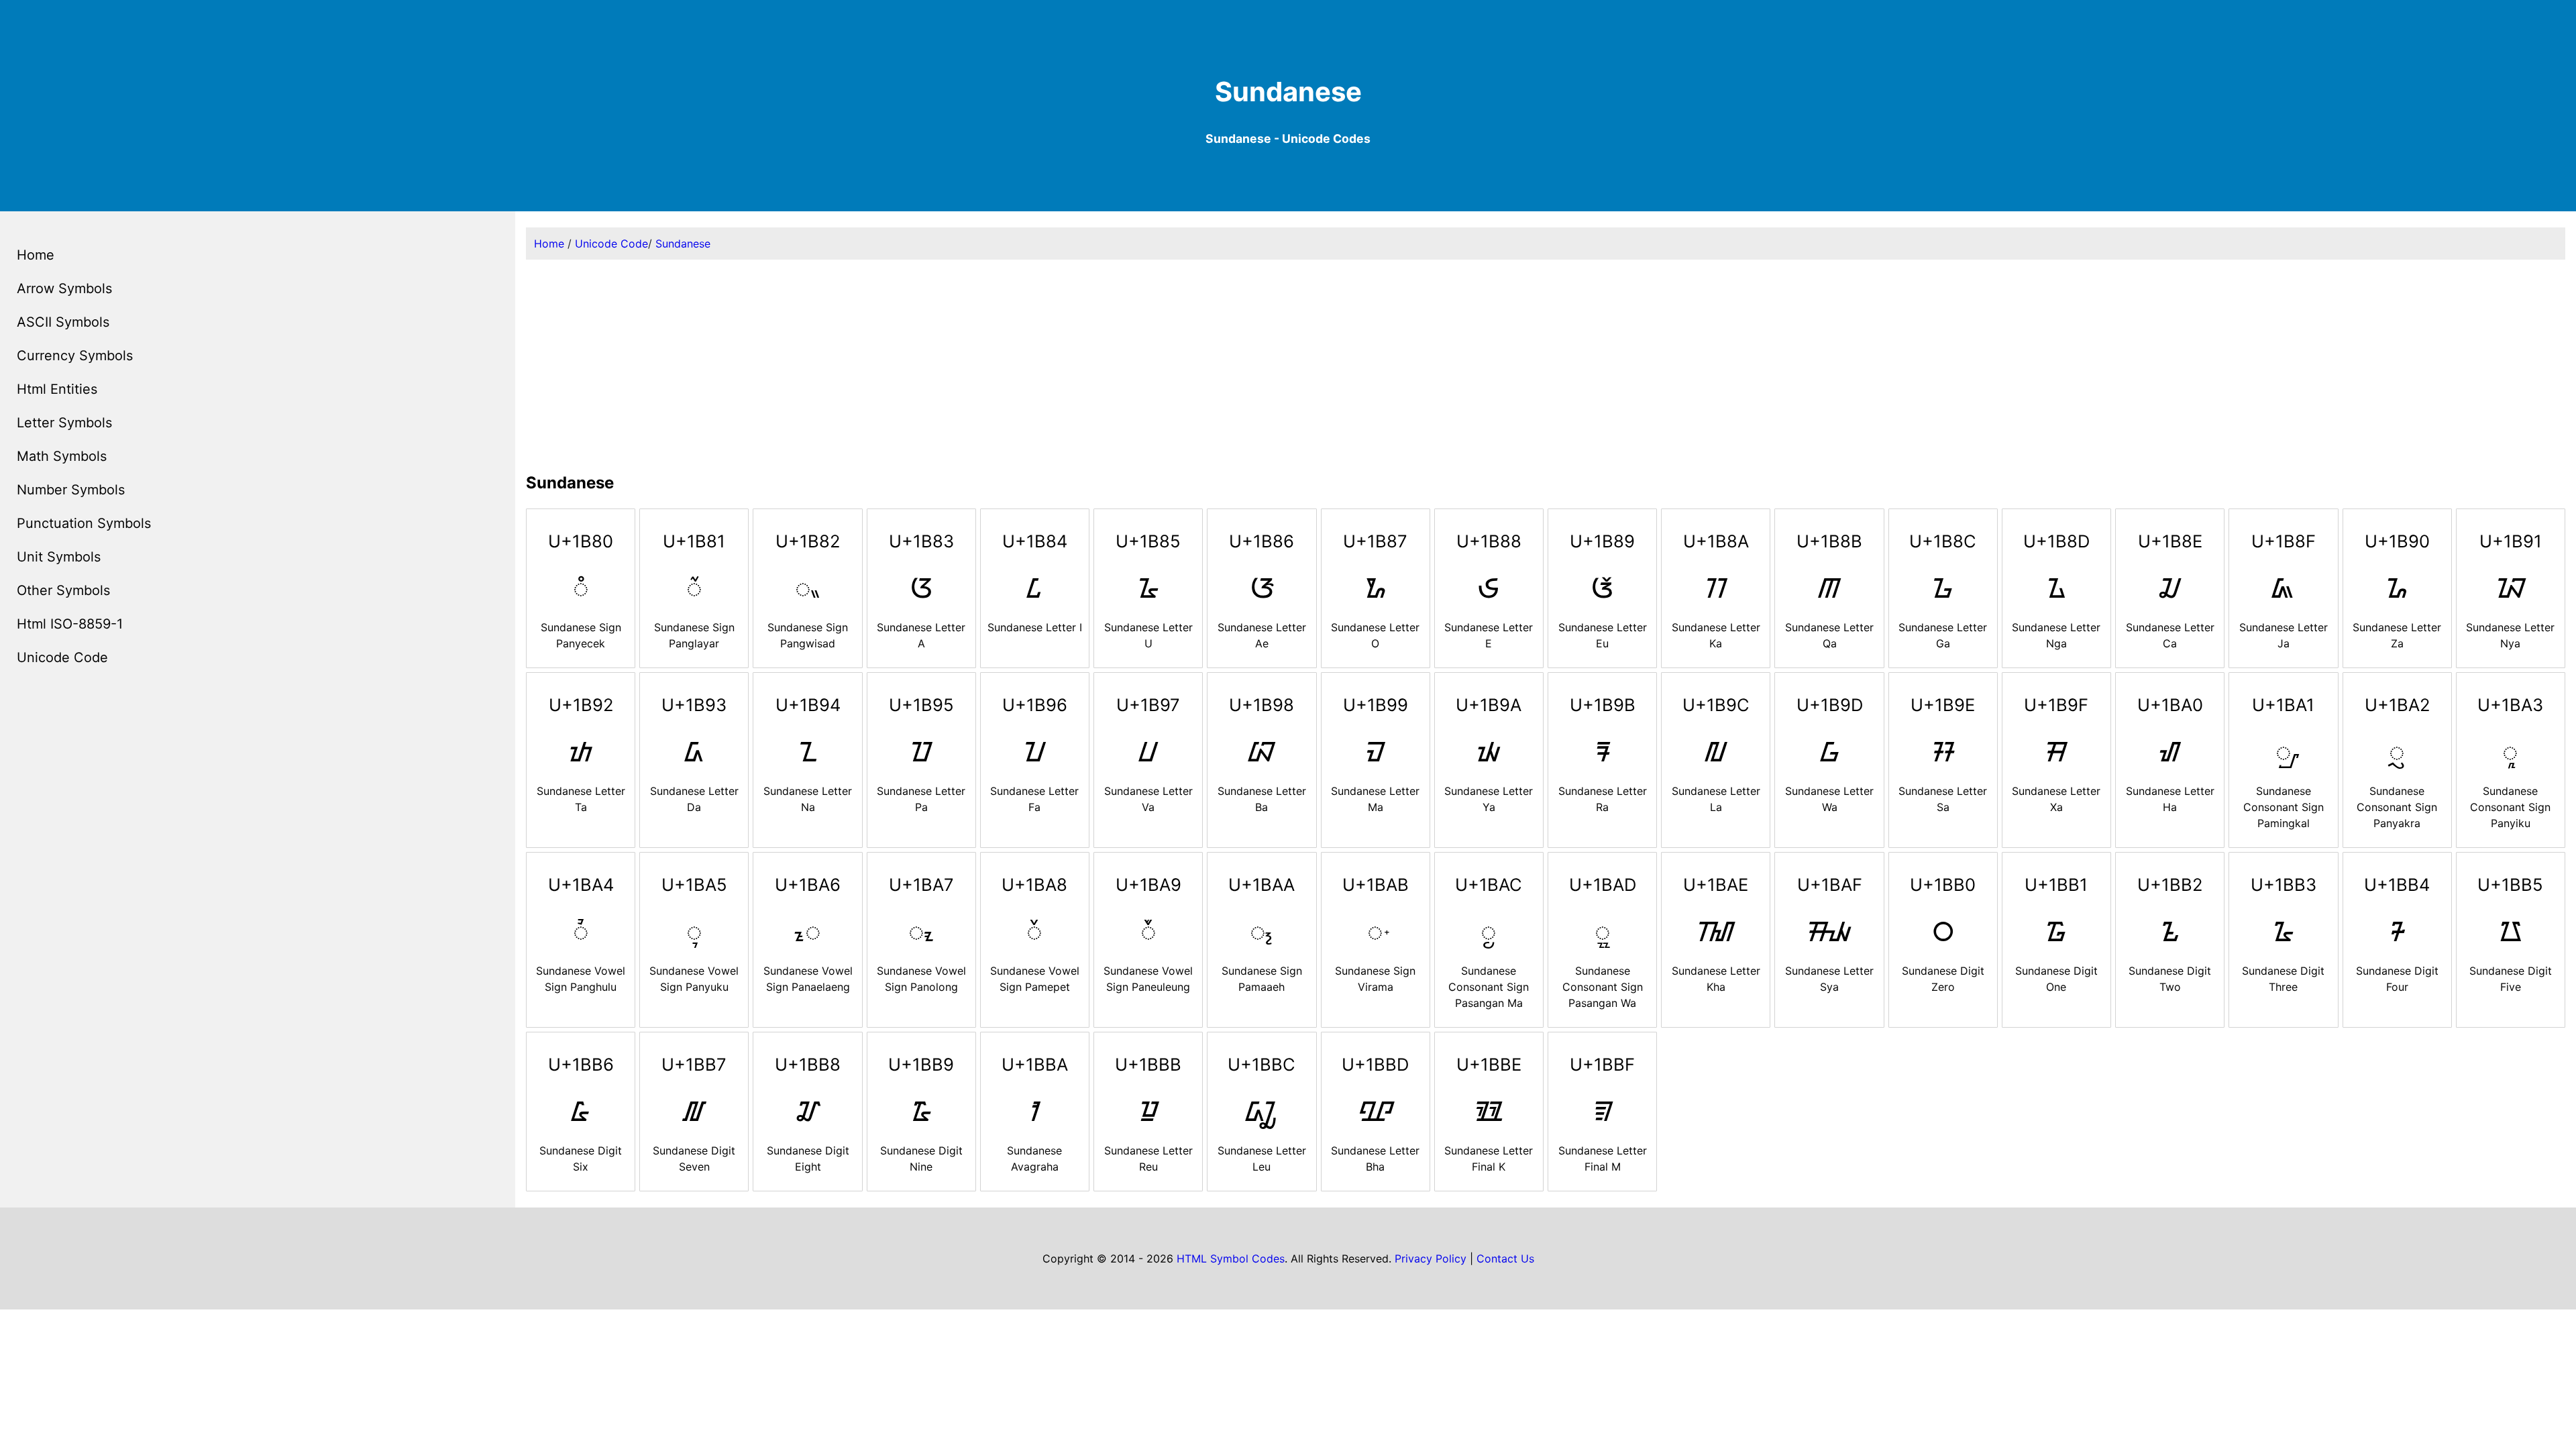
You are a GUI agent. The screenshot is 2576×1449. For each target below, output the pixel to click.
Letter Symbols (64, 423)
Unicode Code (62, 657)
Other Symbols (63, 590)
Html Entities (57, 389)
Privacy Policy (1431, 1258)
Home (36, 255)
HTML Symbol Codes (1231, 1258)
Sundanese (683, 244)
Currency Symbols (75, 356)
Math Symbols (62, 456)
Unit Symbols (59, 557)
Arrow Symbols (64, 288)
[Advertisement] (1546, 364)
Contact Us (1505, 1258)
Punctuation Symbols (84, 523)
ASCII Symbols (63, 322)
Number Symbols (71, 490)
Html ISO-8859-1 (70, 624)
